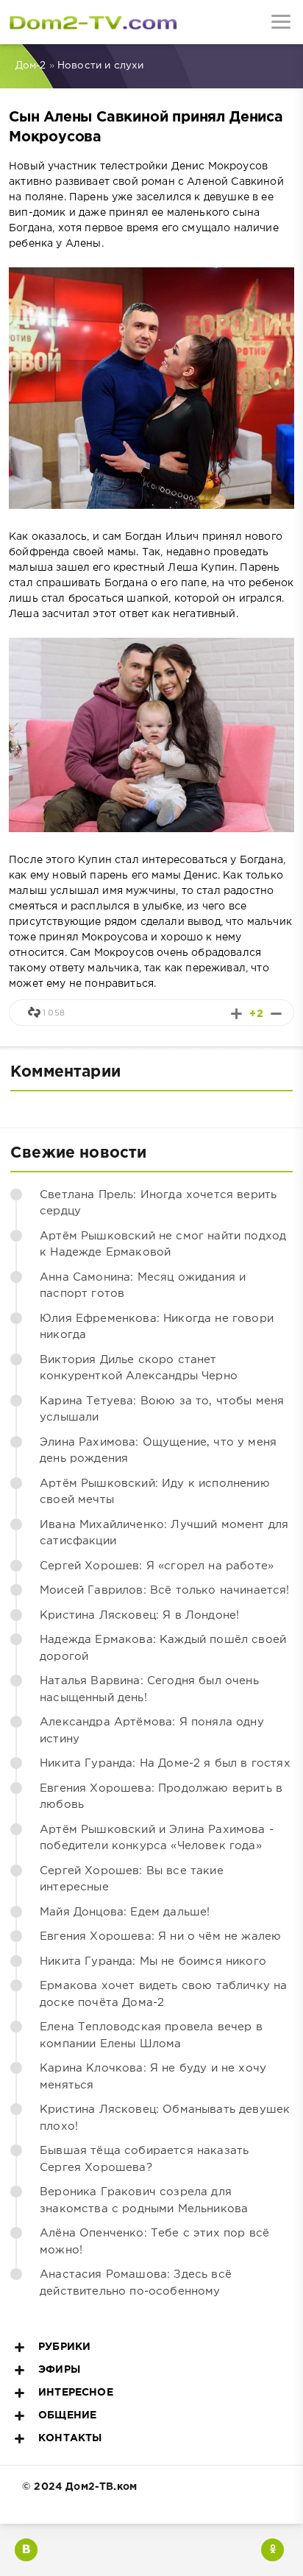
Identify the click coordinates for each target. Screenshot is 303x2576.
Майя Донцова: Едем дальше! (125, 1912)
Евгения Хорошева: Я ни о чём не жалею (160, 1936)
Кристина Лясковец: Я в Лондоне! (139, 1615)
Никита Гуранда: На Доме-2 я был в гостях (165, 1763)
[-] (276, 1014)
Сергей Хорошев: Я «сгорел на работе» (157, 1566)
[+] (236, 1014)
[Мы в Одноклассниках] (272, 2550)
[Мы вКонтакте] (26, 2550)
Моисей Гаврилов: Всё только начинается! (165, 1590)
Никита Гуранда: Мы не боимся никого (153, 1961)
